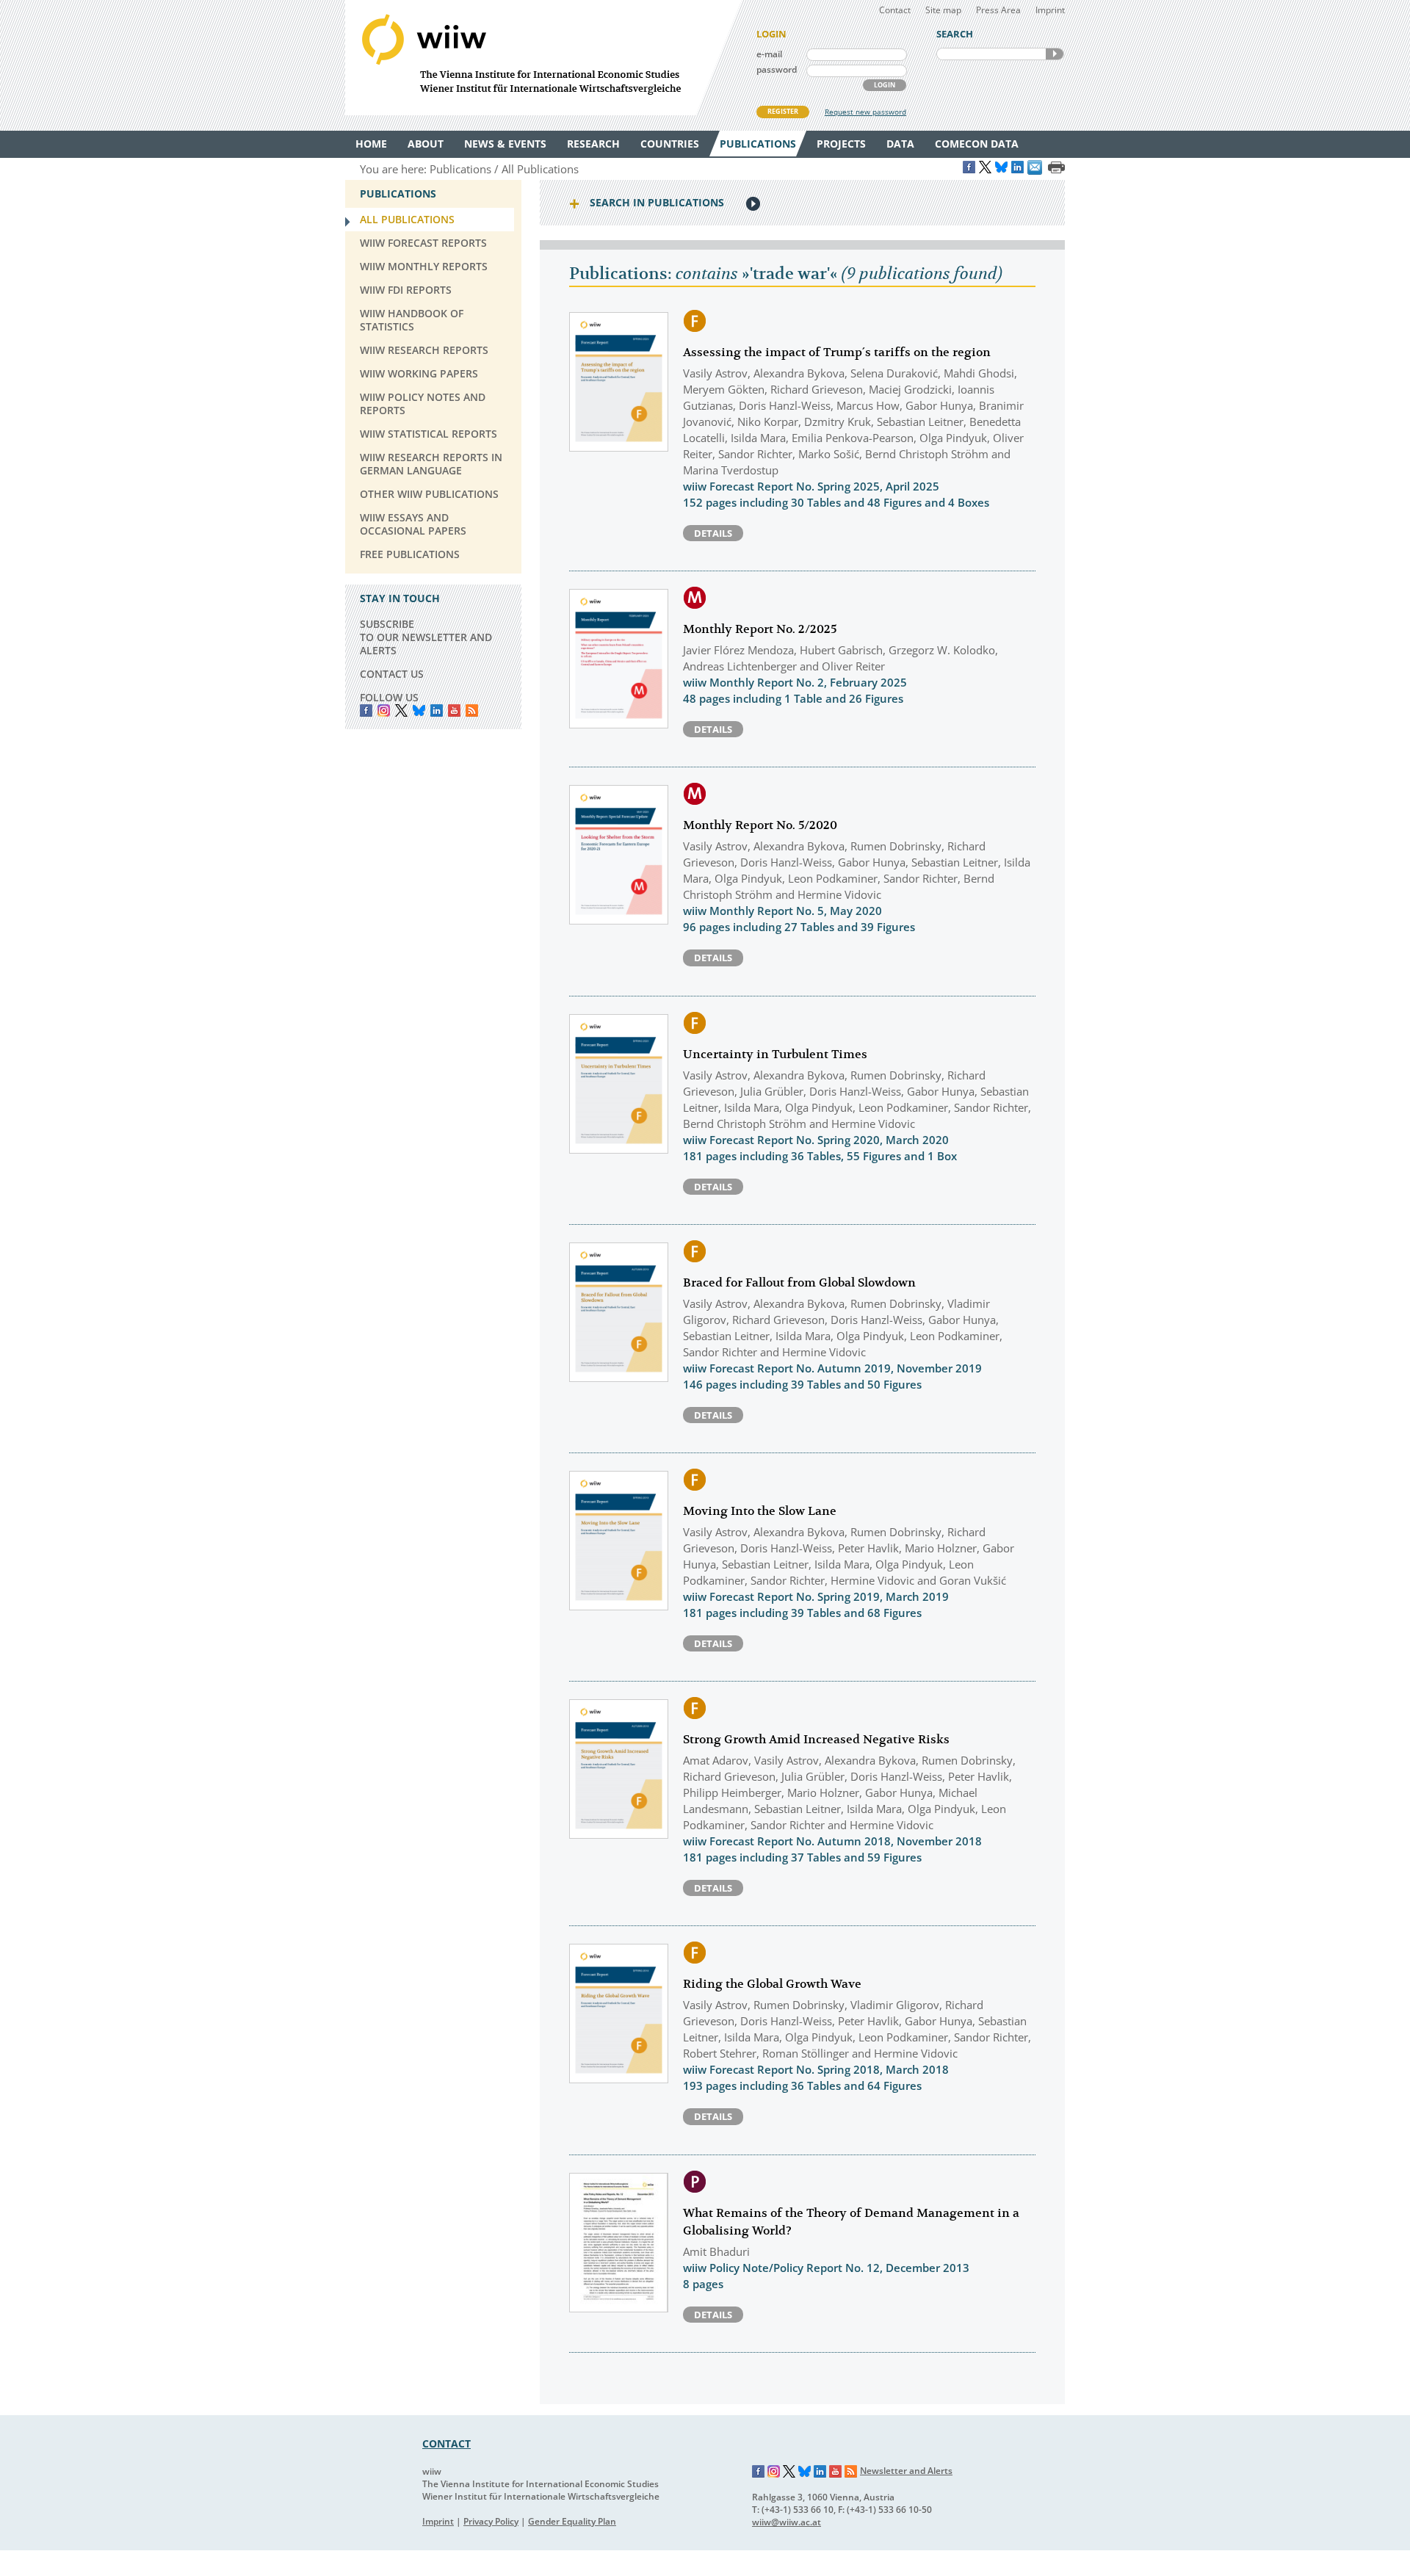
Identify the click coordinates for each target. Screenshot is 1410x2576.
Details (713, 533)
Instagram (774, 2472)
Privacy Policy (491, 2521)
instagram (384, 710)
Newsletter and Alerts (906, 2471)
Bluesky (419, 710)
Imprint (1050, 10)
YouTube (454, 710)
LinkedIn (437, 710)
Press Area (998, 10)
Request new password (865, 112)
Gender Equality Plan (572, 2521)
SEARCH (1055, 54)
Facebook (366, 710)
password (777, 69)
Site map (943, 10)
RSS (472, 710)
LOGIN (885, 85)
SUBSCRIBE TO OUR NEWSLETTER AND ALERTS (426, 637)
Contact (895, 10)
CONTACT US (392, 674)
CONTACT (446, 2443)
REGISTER (783, 111)
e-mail (769, 54)
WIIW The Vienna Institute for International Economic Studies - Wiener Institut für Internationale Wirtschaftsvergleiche (543, 58)
